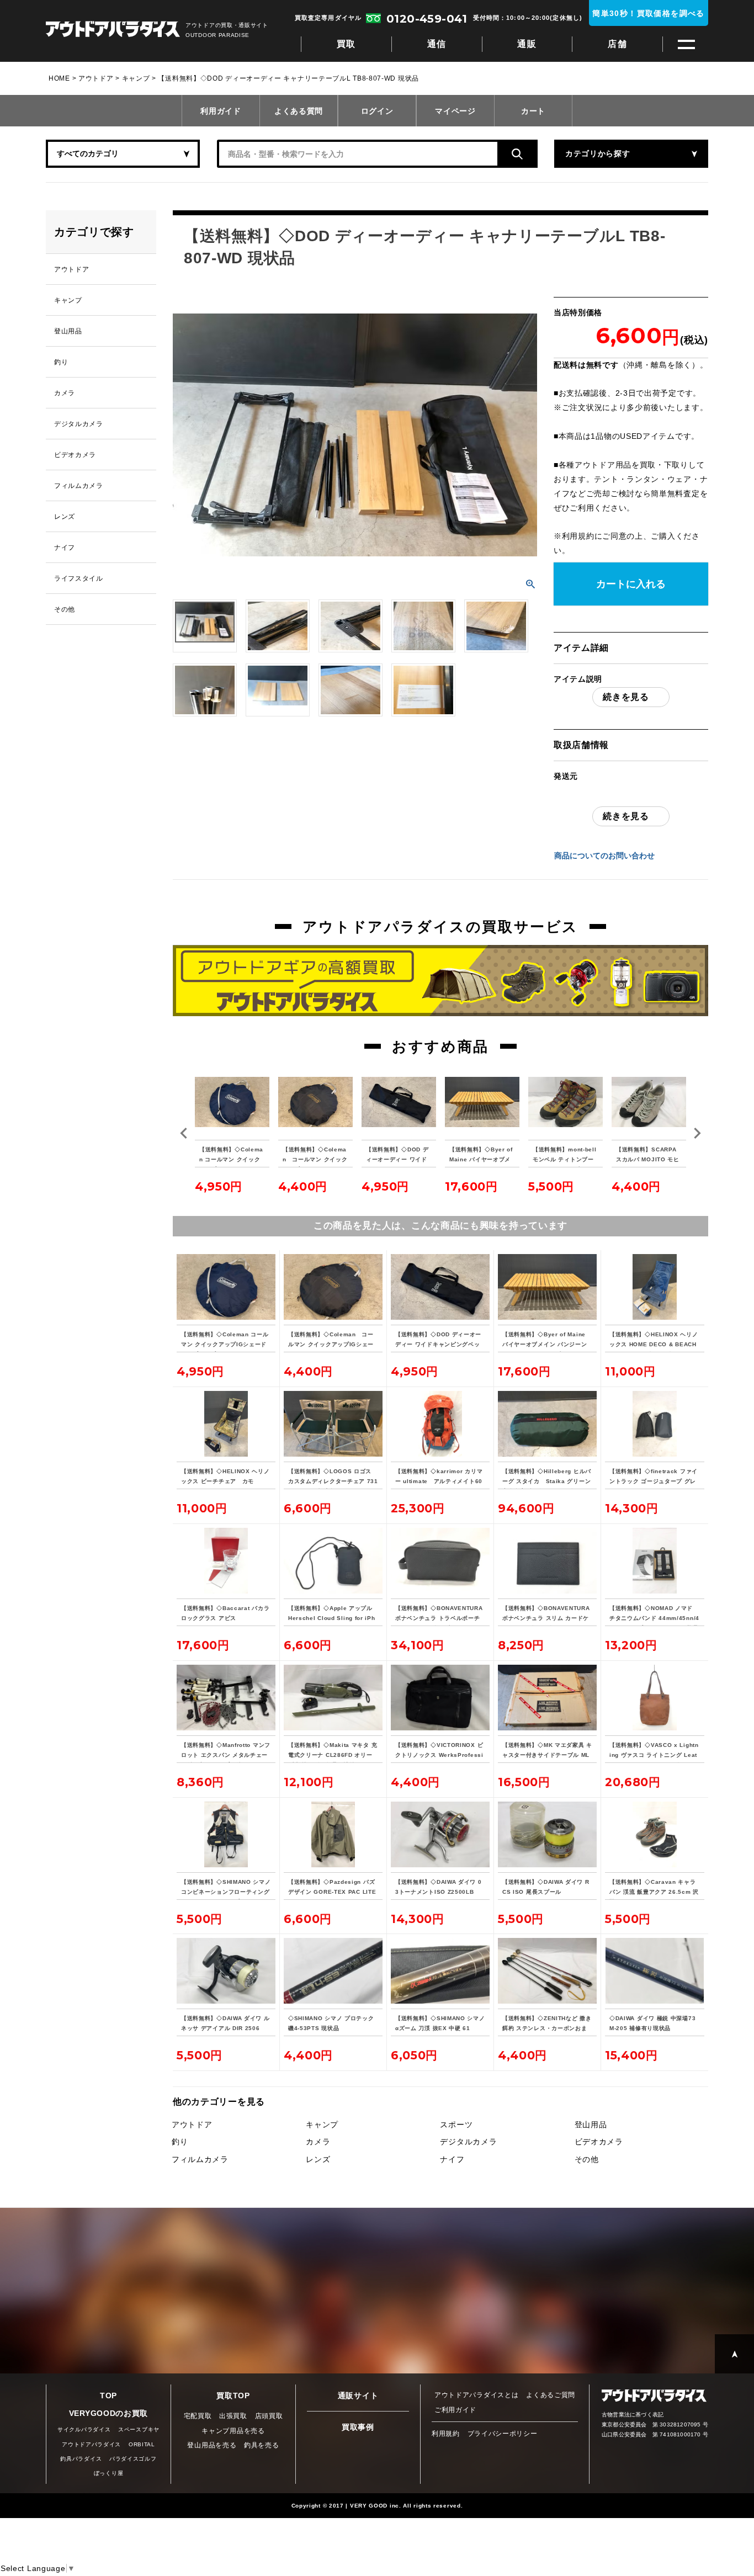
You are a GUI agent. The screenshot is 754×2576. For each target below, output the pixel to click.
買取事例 (358, 2427)
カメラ (318, 2142)
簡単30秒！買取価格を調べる (649, 13)
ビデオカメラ (599, 2142)
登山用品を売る (212, 2445)
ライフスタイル (79, 578)
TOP (108, 2396)
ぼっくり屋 (109, 2473)
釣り (180, 2142)
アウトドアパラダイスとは (476, 2395)
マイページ (455, 111)
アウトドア (96, 78)
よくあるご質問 (551, 2395)
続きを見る (626, 697)
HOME (59, 78)
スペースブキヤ (139, 2429)
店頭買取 (269, 2416)
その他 (587, 2159)
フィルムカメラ (200, 2159)
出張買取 (233, 2416)
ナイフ (452, 2159)
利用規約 (578, 536)
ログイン (377, 111)
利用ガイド (221, 111)
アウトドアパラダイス (113, 30)
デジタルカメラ (468, 2142)
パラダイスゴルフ (133, 2459)
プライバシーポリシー (503, 2434)
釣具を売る (262, 2445)
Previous (184, 1133)
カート (533, 111)
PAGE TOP (734, 2354)
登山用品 (591, 2124)
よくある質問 (299, 111)
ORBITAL (142, 2444)
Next (697, 1133)
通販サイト (358, 2396)
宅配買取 (198, 2416)
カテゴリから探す (598, 153)
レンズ (318, 2159)
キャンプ (136, 78)
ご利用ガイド (455, 2410)
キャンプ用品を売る (233, 2431)
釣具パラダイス (81, 2459)
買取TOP (233, 2396)
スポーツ (456, 2124)
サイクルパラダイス (84, 2429)
